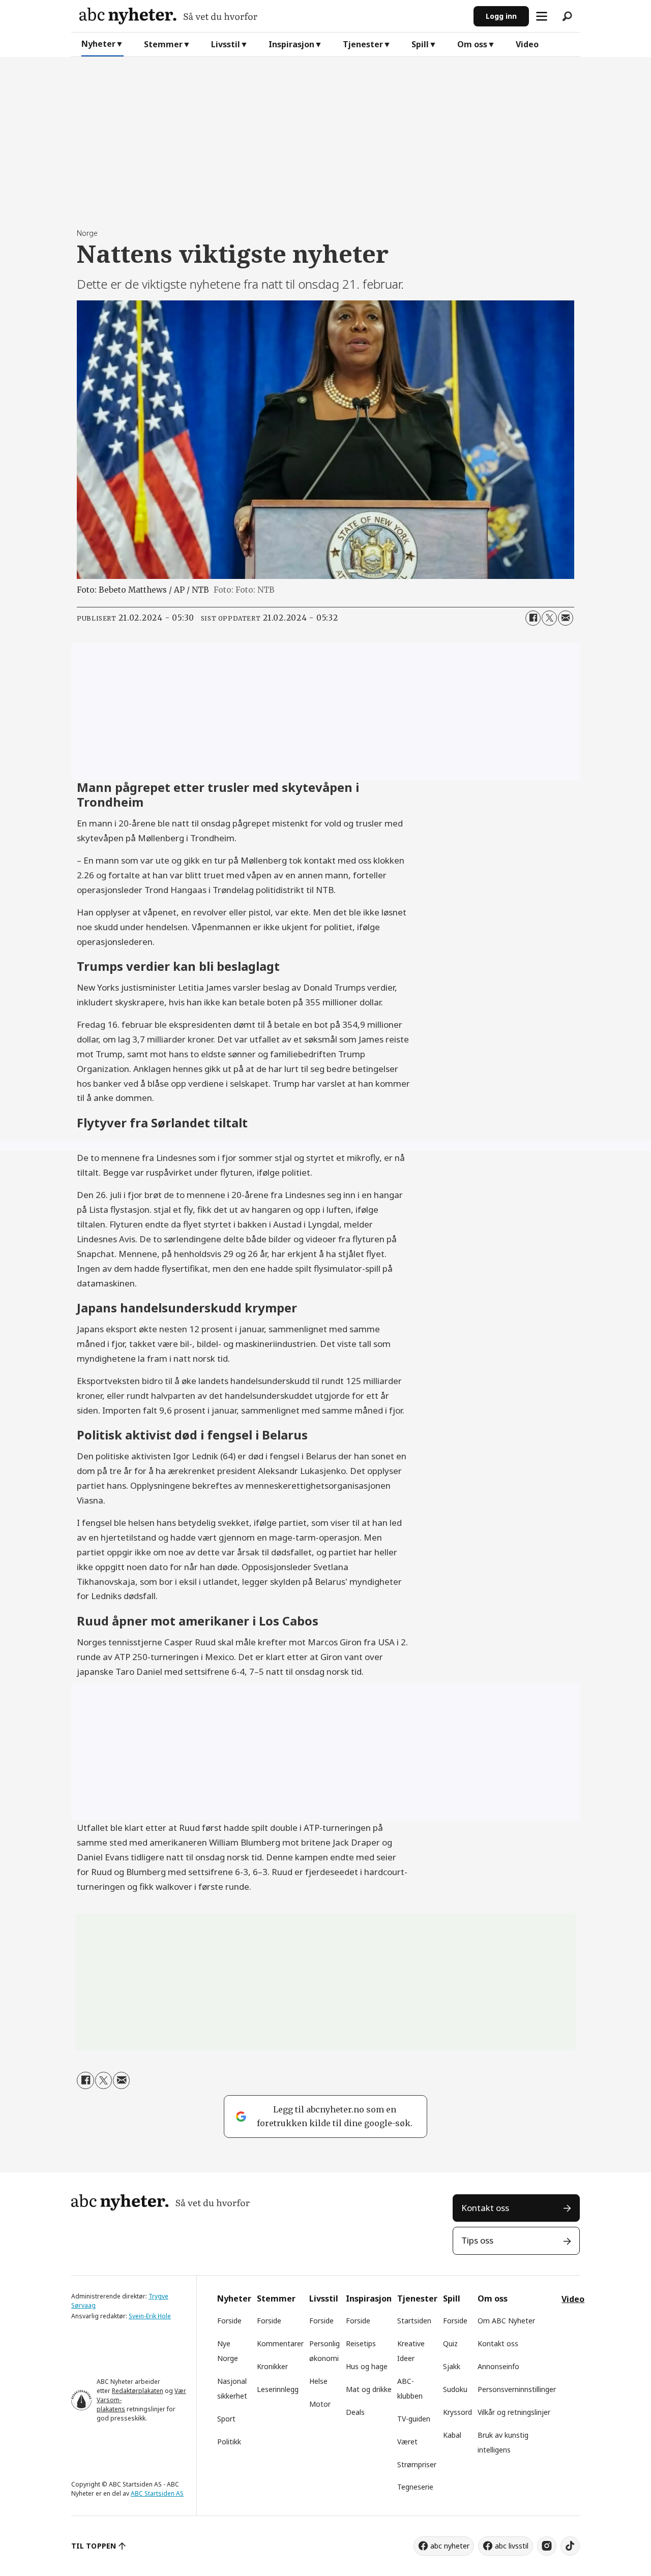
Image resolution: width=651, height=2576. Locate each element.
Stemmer (163, 44)
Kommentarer (280, 2343)
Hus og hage (367, 2366)
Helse (318, 2381)
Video (527, 44)
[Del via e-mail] (566, 618)
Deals (355, 2412)
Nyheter (98, 44)
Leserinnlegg (278, 2389)
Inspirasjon (291, 44)
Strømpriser (417, 2464)
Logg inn (501, 16)
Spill (420, 44)
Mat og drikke (369, 2389)
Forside (229, 2321)
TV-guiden (414, 2419)
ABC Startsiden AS (157, 2493)
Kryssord (457, 2412)
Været (407, 2442)
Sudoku (455, 2389)
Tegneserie (415, 2487)
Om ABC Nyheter (506, 2321)
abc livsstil (512, 2546)
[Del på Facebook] (533, 618)
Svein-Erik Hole (150, 2316)
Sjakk (452, 2366)
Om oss (472, 44)
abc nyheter (450, 2546)
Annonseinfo (498, 2366)
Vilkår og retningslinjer (514, 2412)
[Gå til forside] (272, 16)
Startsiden (414, 2321)
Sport (226, 2419)
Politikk (229, 2442)
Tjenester (363, 44)
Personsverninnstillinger (517, 2389)
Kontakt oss (485, 2208)
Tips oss (477, 2240)
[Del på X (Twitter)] (549, 618)
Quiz (450, 2343)
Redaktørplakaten (138, 2391)
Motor (320, 2404)
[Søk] (567, 16)
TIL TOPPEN (94, 2546)
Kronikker (272, 2366)
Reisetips (361, 2343)
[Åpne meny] (542, 16)
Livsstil (226, 44)
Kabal (452, 2435)
